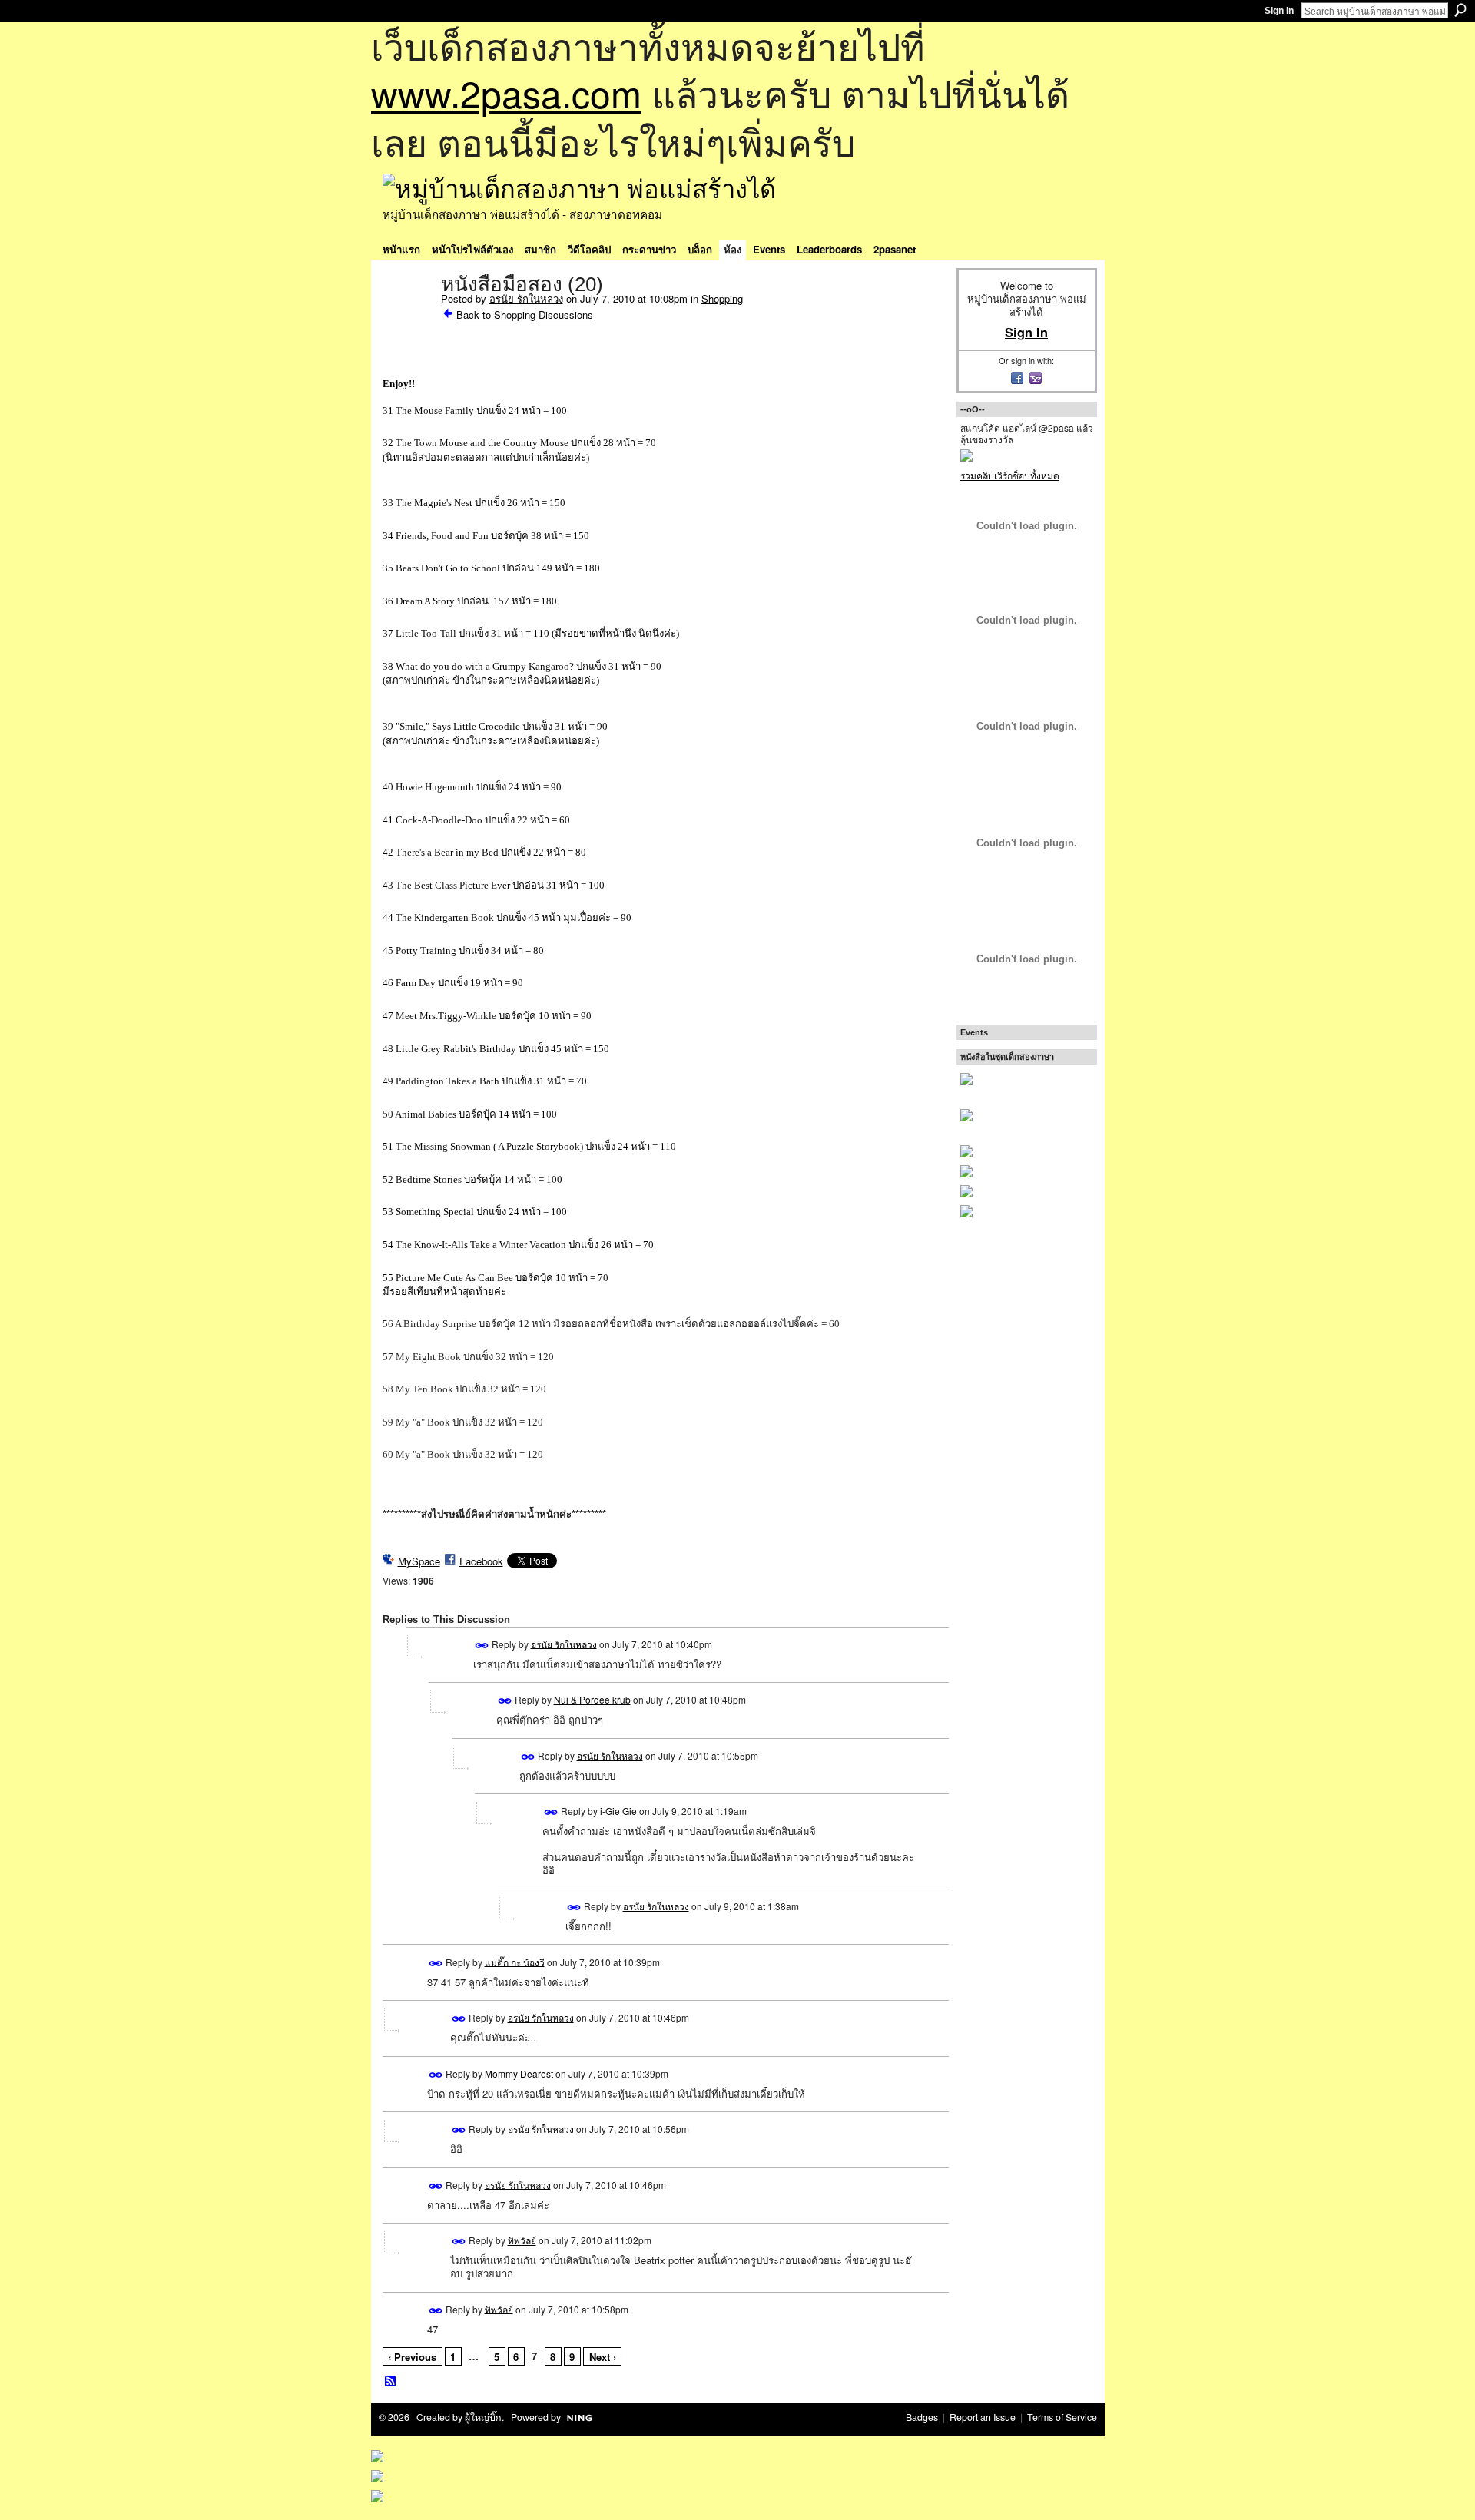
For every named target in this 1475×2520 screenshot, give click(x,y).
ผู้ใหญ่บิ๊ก (483, 2417)
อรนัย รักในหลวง (526, 298)
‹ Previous (412, 2357)
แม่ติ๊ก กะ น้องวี (515, 1961)
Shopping (722, 298)
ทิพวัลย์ (522, 2240)
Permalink (482, 1646)
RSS (391, 2382)
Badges (922, 2417)
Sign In (1279, 11)
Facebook (481, 1561)
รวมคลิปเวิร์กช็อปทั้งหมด (1010, 475)
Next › (603, 2357)
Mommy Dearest (519, 2073)
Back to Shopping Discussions (525, 315)
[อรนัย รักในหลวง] (407, 316)
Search (1460, 10)
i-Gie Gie (618, 1811)
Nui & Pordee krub (592, 1699)
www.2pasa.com (506, 93)
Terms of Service (1062, 2417)
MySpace (419, 1561)
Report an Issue (983, 2417)
